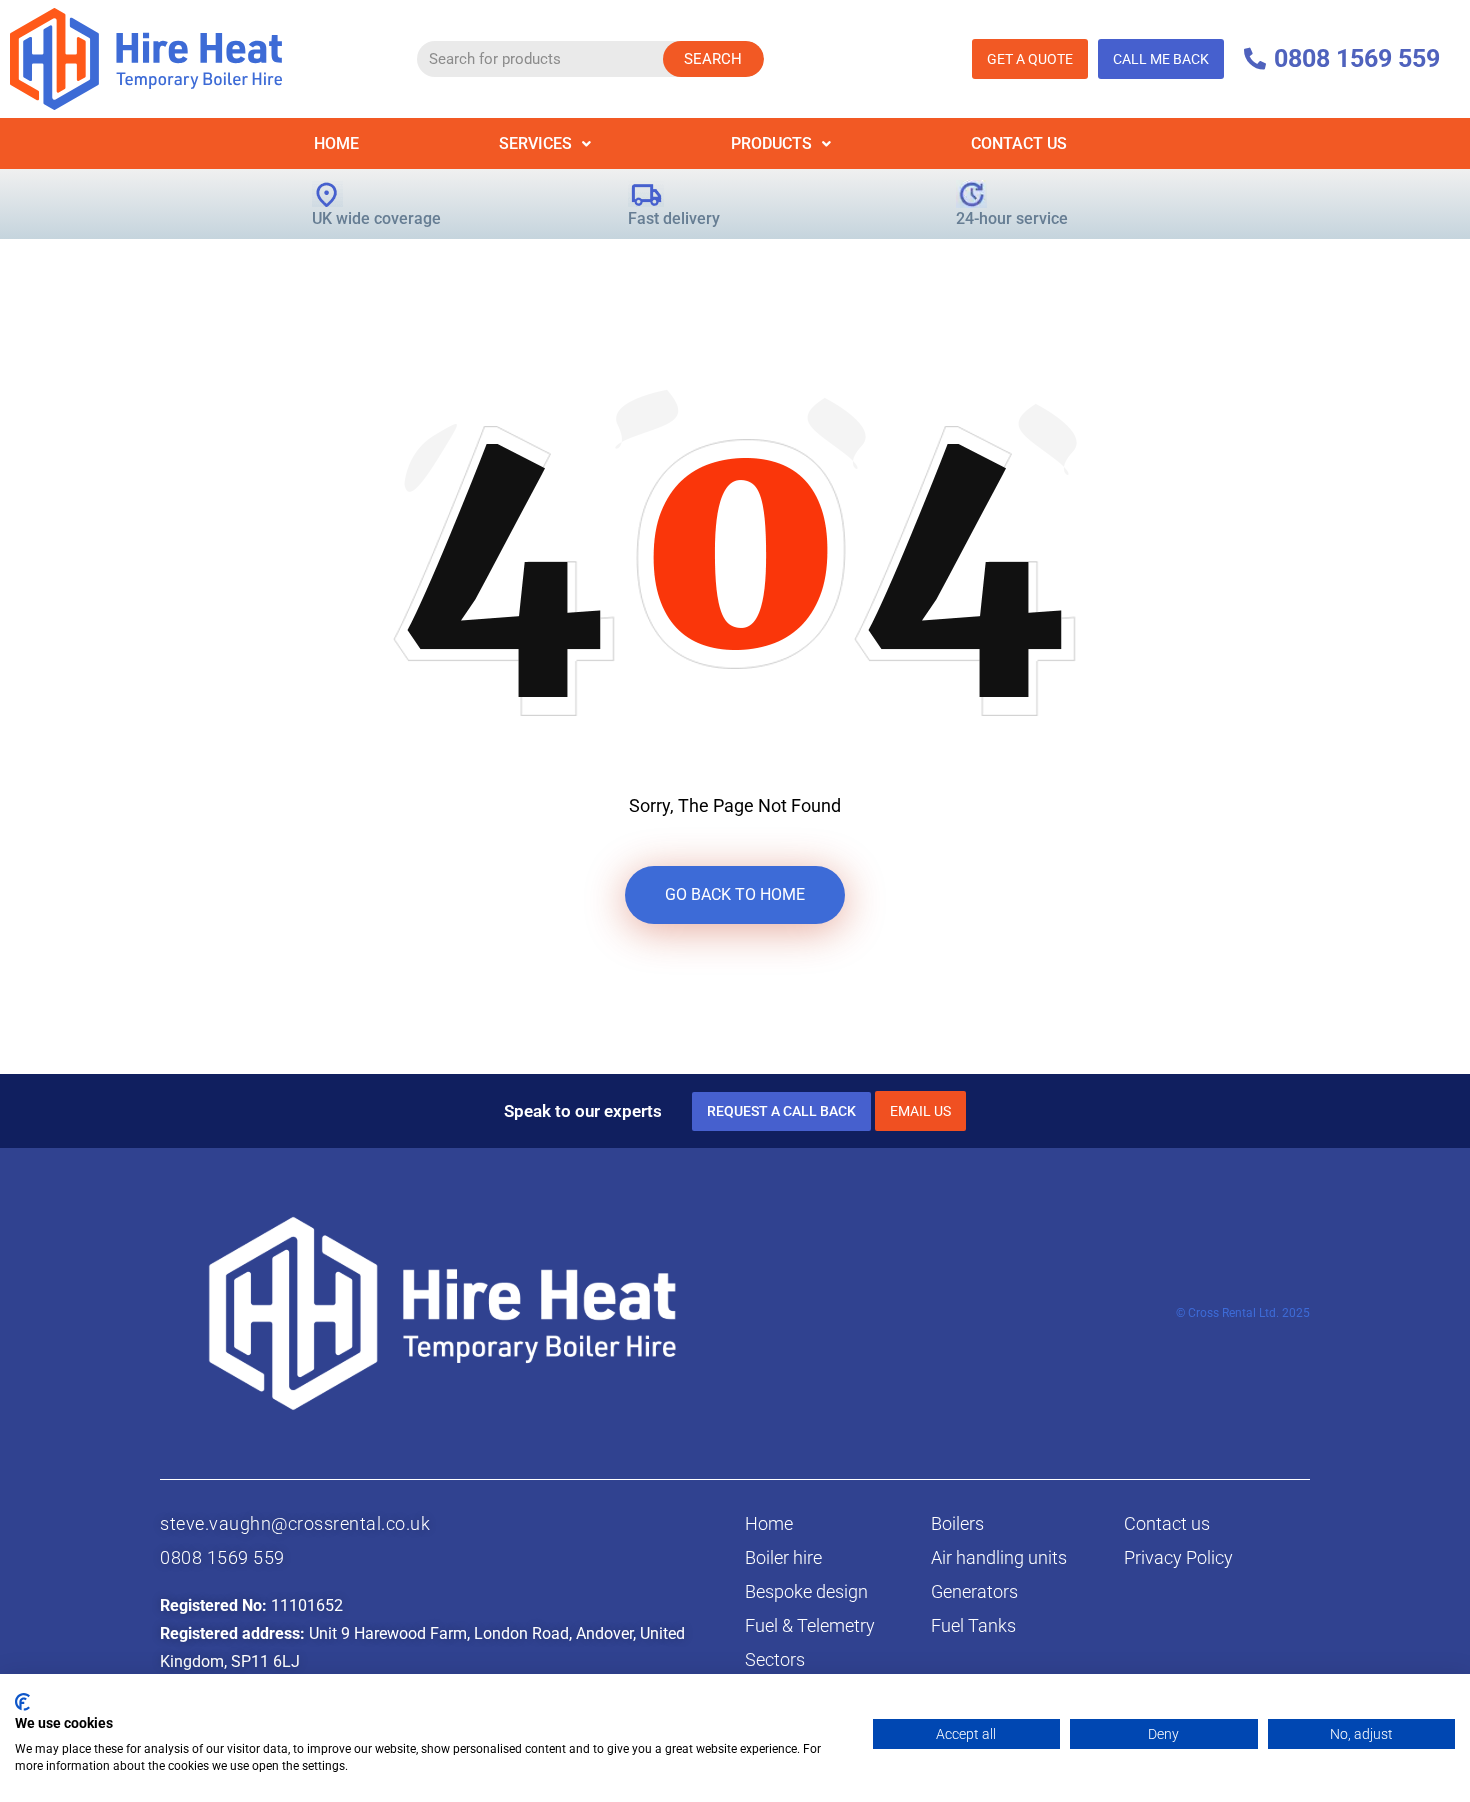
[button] (545, 143)
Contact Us (1019, 143)
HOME (336, 143)
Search (713, 59)
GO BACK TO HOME (735, 894)
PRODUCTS (771, 143)
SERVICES (535, 143)
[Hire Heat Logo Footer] (442, 1312)
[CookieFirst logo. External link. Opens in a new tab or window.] (22, 1702)
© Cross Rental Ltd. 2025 (1243, 1313)
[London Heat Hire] (146, 57)
